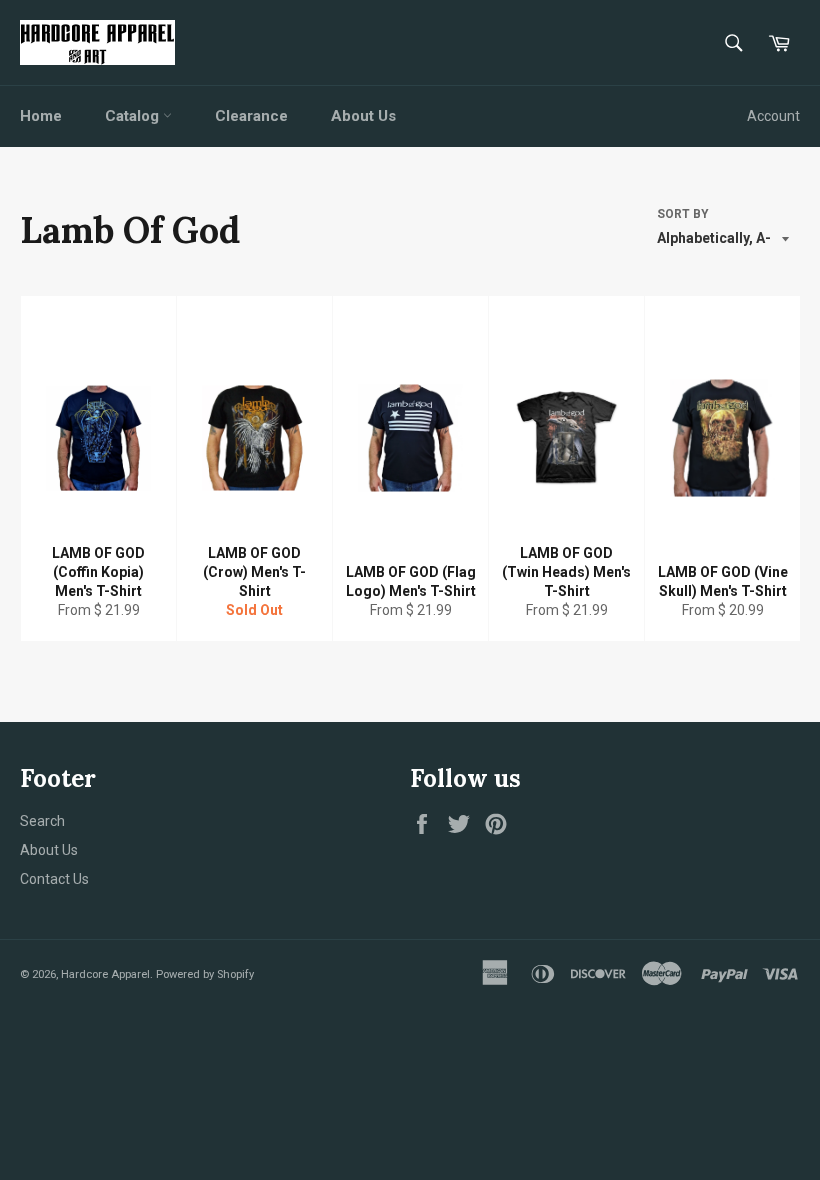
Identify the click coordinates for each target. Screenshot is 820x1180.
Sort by (683, 214)
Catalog (134, 116)
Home (41, 116)
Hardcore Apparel (105, 974)
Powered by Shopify (205, 974)
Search (42, 821)
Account (773, 116)
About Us (363, 116)
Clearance (251, 116)
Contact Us (54, 879)
